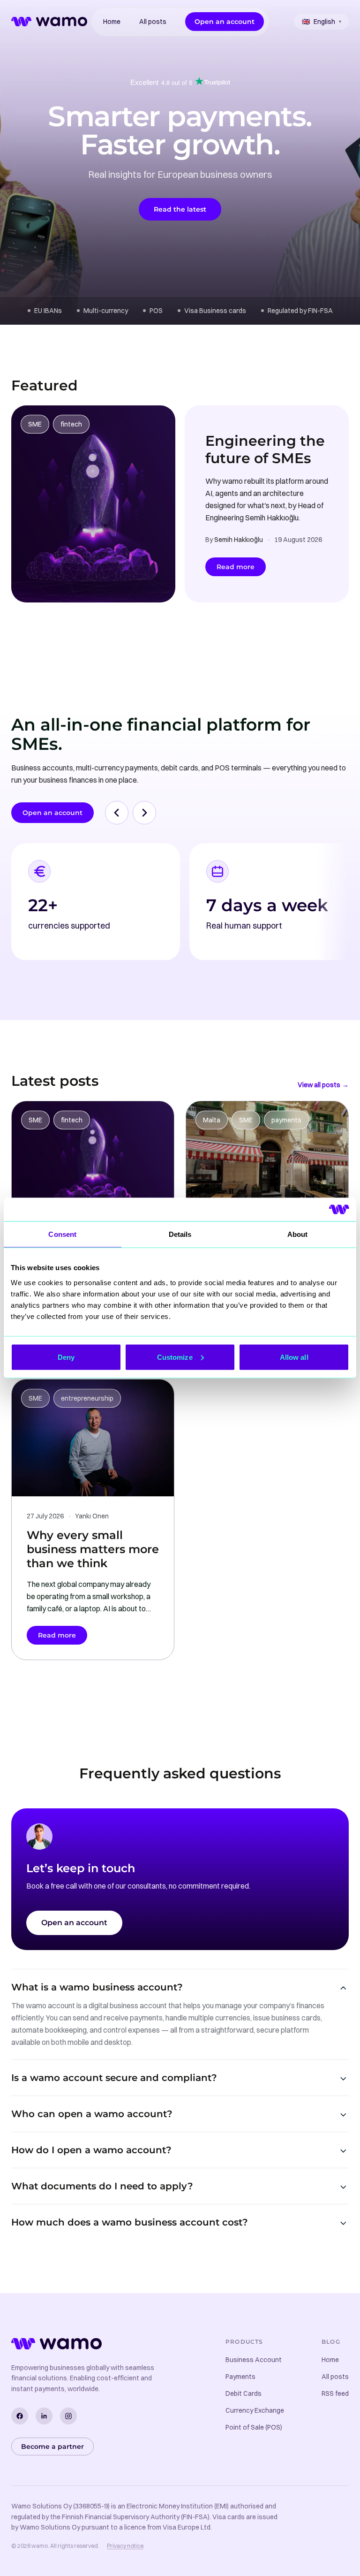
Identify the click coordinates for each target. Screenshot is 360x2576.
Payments (240, 2377)
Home (112, 22)
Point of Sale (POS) (254, 2427)
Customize (175, 1357)
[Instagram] (68, 2416)
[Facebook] (20, 2416)
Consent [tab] (62, 1234)
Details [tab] (180, 1234)
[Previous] (117, 813)
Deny (66, 1357)
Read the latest (180, 209)
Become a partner (52, 2446)
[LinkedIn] (44, 2416)
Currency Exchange (255, 2410)
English (322, 22)
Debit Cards (244, 2393)
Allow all (294, 1357)
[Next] (144, 813)
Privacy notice (125, 2546)
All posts (153, 22)
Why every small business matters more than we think (93, 1549)
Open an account (225, 22)
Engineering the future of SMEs (265, 450)
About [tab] (298, 1234)
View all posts (323, 1085)
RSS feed (335, 2393)
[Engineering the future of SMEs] (93, 504)
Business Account (254, 2360)
